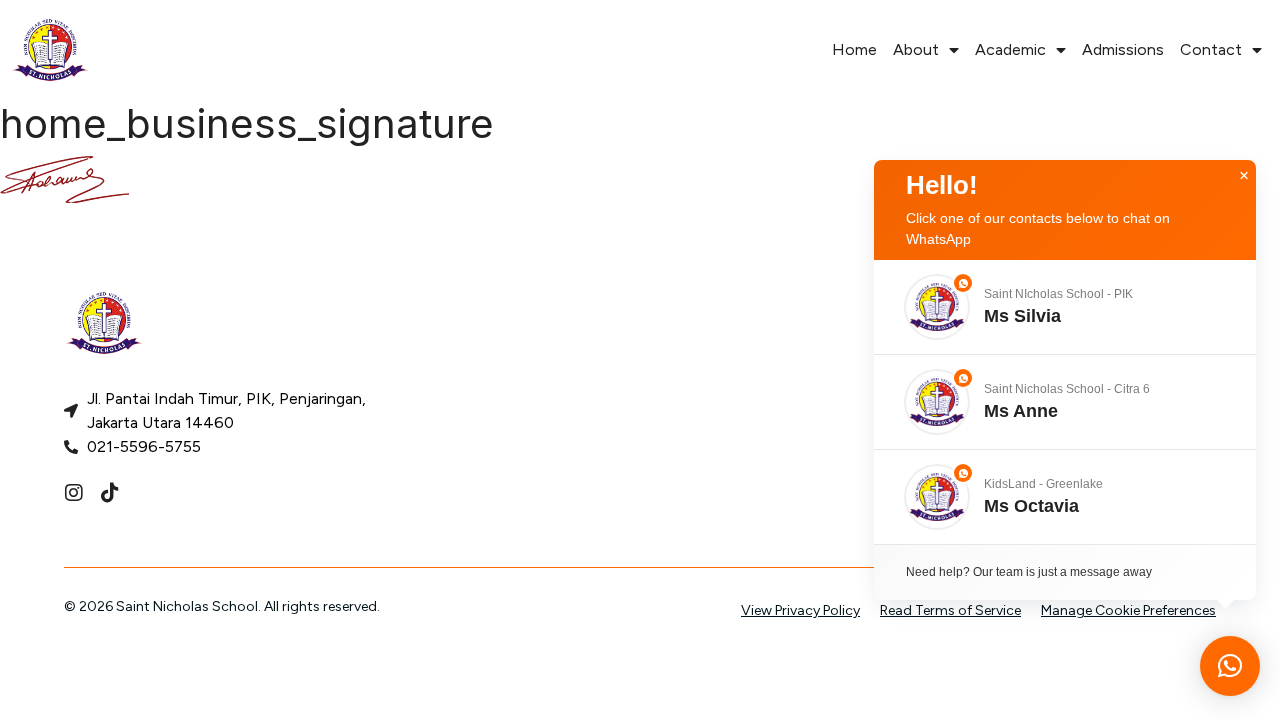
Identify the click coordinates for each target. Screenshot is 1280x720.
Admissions (1123, 49)
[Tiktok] (110, 493)
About (916, 49)
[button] (1065, 307)
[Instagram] (74, 493)
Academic (1010, 49)
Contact (1211, 49)
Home (854, 49)
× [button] (1244, 176)
